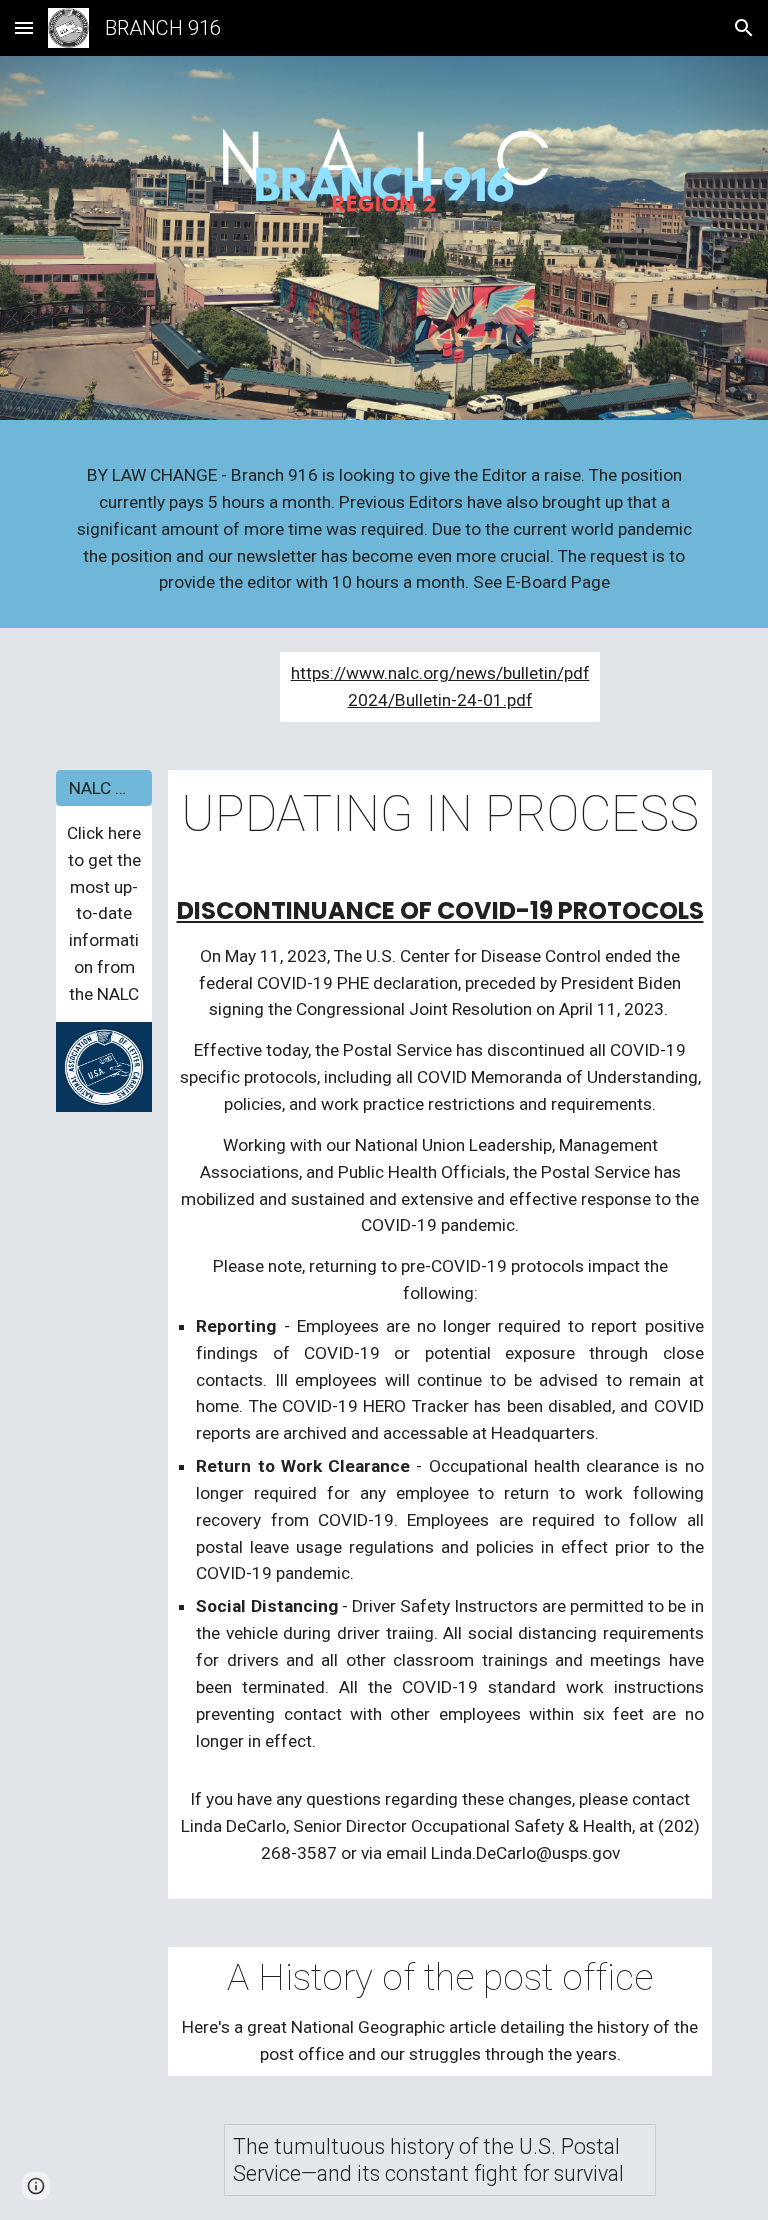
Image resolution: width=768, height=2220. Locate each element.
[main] (383, 529)
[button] (24, 27)
